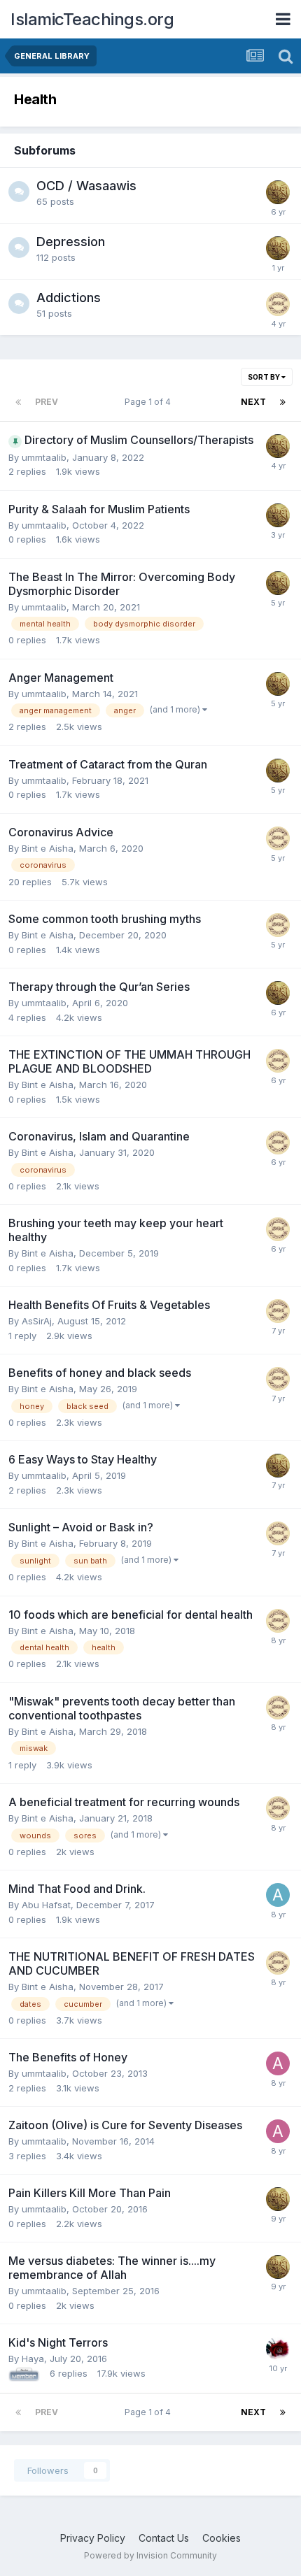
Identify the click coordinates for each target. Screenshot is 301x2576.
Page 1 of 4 (150, 402)
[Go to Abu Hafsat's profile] (278, 1895)
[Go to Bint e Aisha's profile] (278, 304)
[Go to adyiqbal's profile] (278, 2063)
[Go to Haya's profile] (278, 2349)
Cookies (222, 2538)
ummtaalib (44, 457)
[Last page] (283, 402)
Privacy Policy (93, 2538)
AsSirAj (37, 1321)
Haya (33, 2359)
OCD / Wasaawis (86, 186)
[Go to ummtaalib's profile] (278, 192)
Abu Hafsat (46, 1905)
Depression (71, 242)
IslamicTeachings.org (92, 19)
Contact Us (164, 2538)
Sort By (265, 377)
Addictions (69, 298)
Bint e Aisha (48, 848)
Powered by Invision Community (150, 2555)
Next (253, 402)
